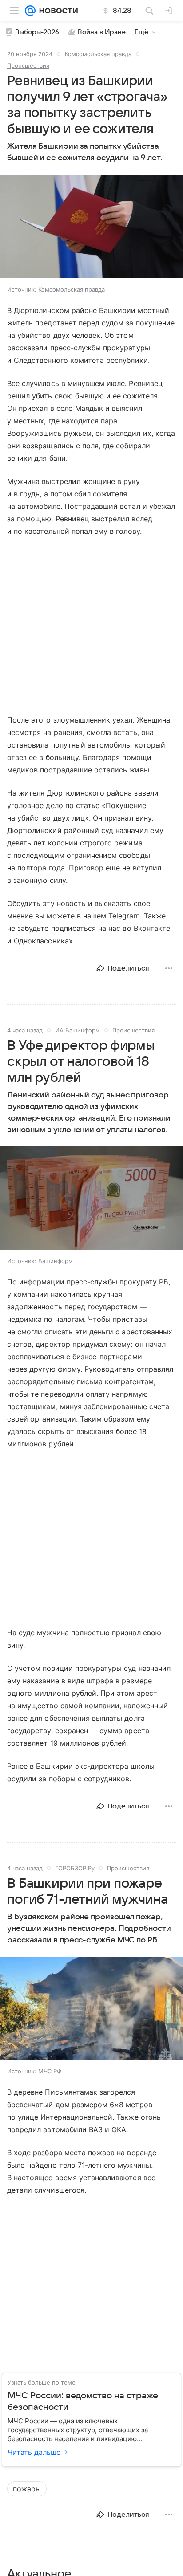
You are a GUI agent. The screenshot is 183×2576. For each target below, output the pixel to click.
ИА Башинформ (78, 1030)
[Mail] (30, 11)
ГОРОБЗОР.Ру (75, 1868)
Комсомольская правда (98, 54)
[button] (91, 227)
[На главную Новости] (57, 11)
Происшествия (28, 65)
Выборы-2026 (37, 32)
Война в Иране (102, 32)
